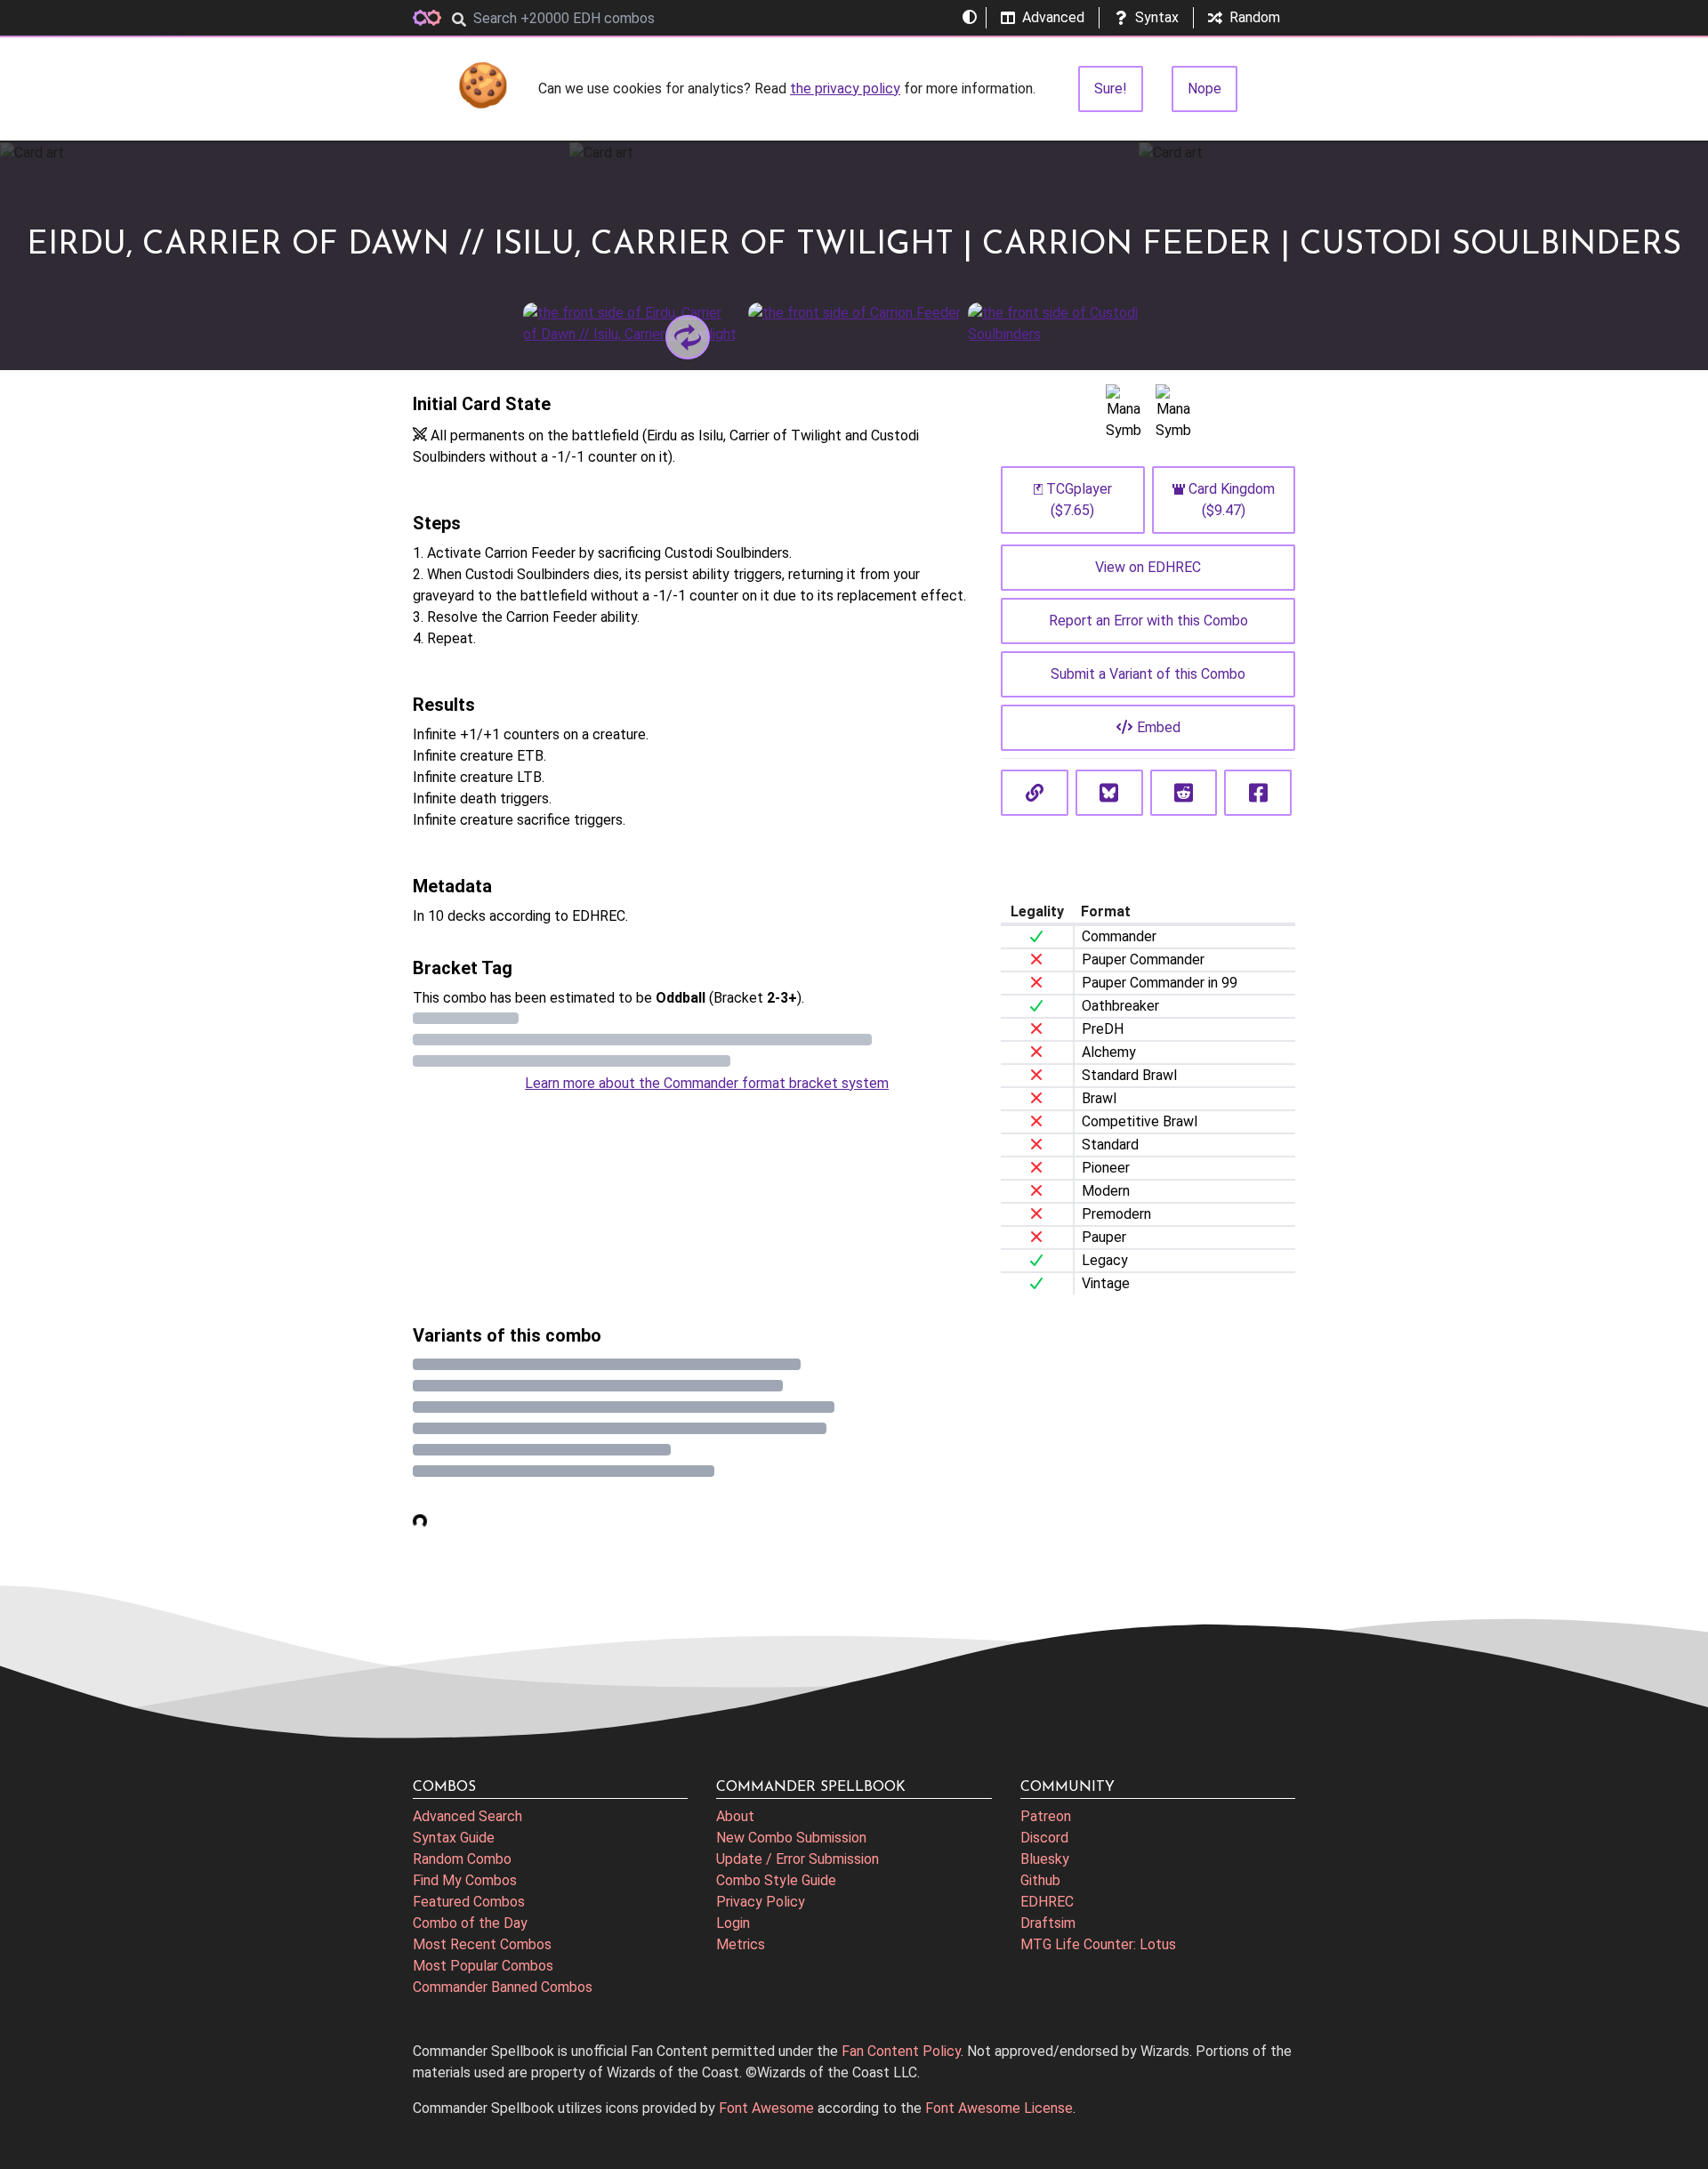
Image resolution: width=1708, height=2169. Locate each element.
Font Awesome (766, 2108)
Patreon (1046, 1816)
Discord (1044, 1838)
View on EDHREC (1148, 567)
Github (1040, 1880)
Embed (1159, 727)
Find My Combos (465, 1880)
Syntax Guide (454, 1838)
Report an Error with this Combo (1148, 621)
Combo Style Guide (776, 1880)
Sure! (1111, 89)
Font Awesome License (999, 2108)
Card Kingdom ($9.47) (1232, 500)
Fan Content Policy (901, 2051)
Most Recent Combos (482, 1944)
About (735, 1816)
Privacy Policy (761, 1902)
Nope (1204, 89)
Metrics (741, 1944)
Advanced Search (467, 1816)
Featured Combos (469, 1902)
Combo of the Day (470, 1923)
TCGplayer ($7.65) (1079, 500)
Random (1255, 17)
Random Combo (462, 1859)
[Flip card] (688, 337)
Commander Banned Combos (503, 1987)
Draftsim (1048, 1923)
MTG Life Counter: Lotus (1098, 1944)
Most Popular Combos (483, 1966)
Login (733, 1923)
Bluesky (1045, 1859)
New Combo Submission (791, 1838)
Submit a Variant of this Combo (1148, 674)
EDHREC (1047, 1902)
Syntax (1157, 17)
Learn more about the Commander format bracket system (707, 1083)
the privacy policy (845, 89)
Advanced (1053, 17)
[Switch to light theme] (970, 18)
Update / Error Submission (798, 1859)
